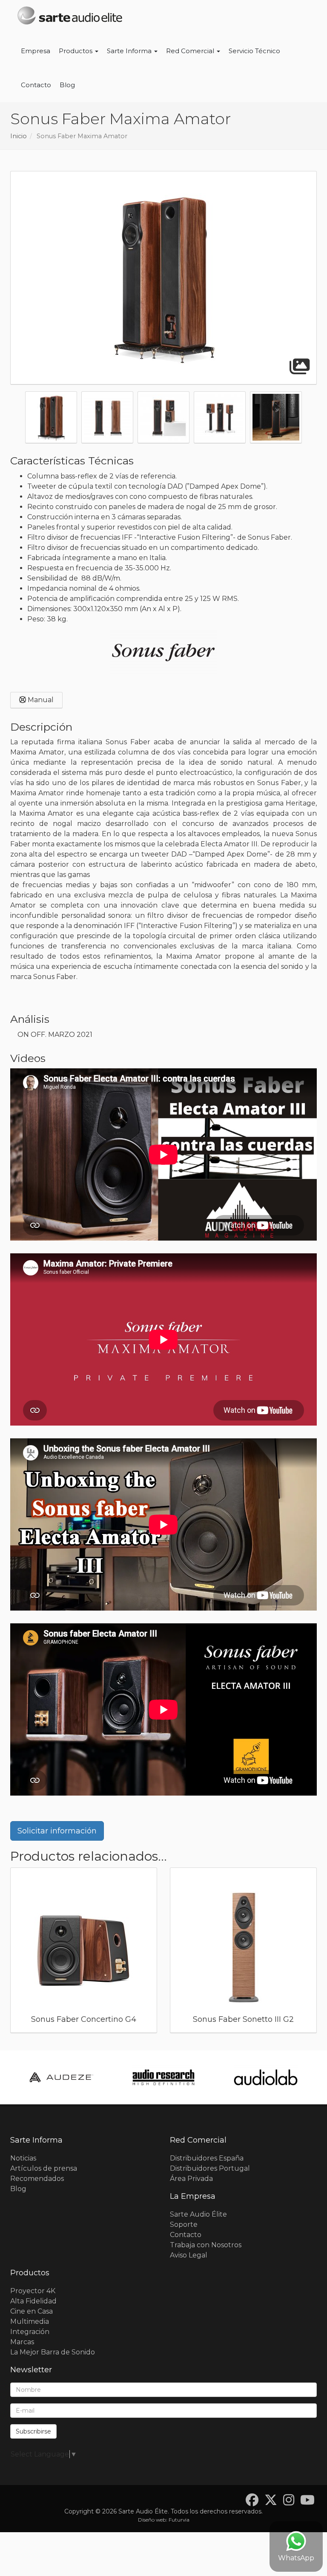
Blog (67, 85)
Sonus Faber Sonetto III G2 (243, 2019)
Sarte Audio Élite (198, 2214)
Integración (30, 2332)
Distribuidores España (207, 2158)
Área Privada (191, 2179)
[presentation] (6, 419)
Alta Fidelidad (33, 2301)
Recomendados (37, 2179)
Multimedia (30, 2321)
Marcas (22, 2342)
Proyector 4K (33, 2291)
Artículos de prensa (44, 2168)
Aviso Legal (189, 2255)
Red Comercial (191, 51)
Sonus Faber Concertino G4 (84, 2019)
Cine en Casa (32, 2311)
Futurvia (179, 2520)
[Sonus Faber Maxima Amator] (163, 278)
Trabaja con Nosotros (206, 2245)
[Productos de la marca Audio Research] (163, 2077)
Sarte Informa (130, 51)
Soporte (184, 2224)
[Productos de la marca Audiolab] (266, 2077)
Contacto (36, 85)
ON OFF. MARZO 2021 (55, 1035)
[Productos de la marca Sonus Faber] (163, 652)
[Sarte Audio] (70, 17)
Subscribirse (33, 2431)
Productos (76, 51)
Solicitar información (57, 1831)
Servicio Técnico (254, 51)
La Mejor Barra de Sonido (53, 2352)
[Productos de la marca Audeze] (61, 2077)
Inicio (19, 136)
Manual (40, 700)
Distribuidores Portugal (210, 2168)
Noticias (23, 2158)
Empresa (36, 51)
